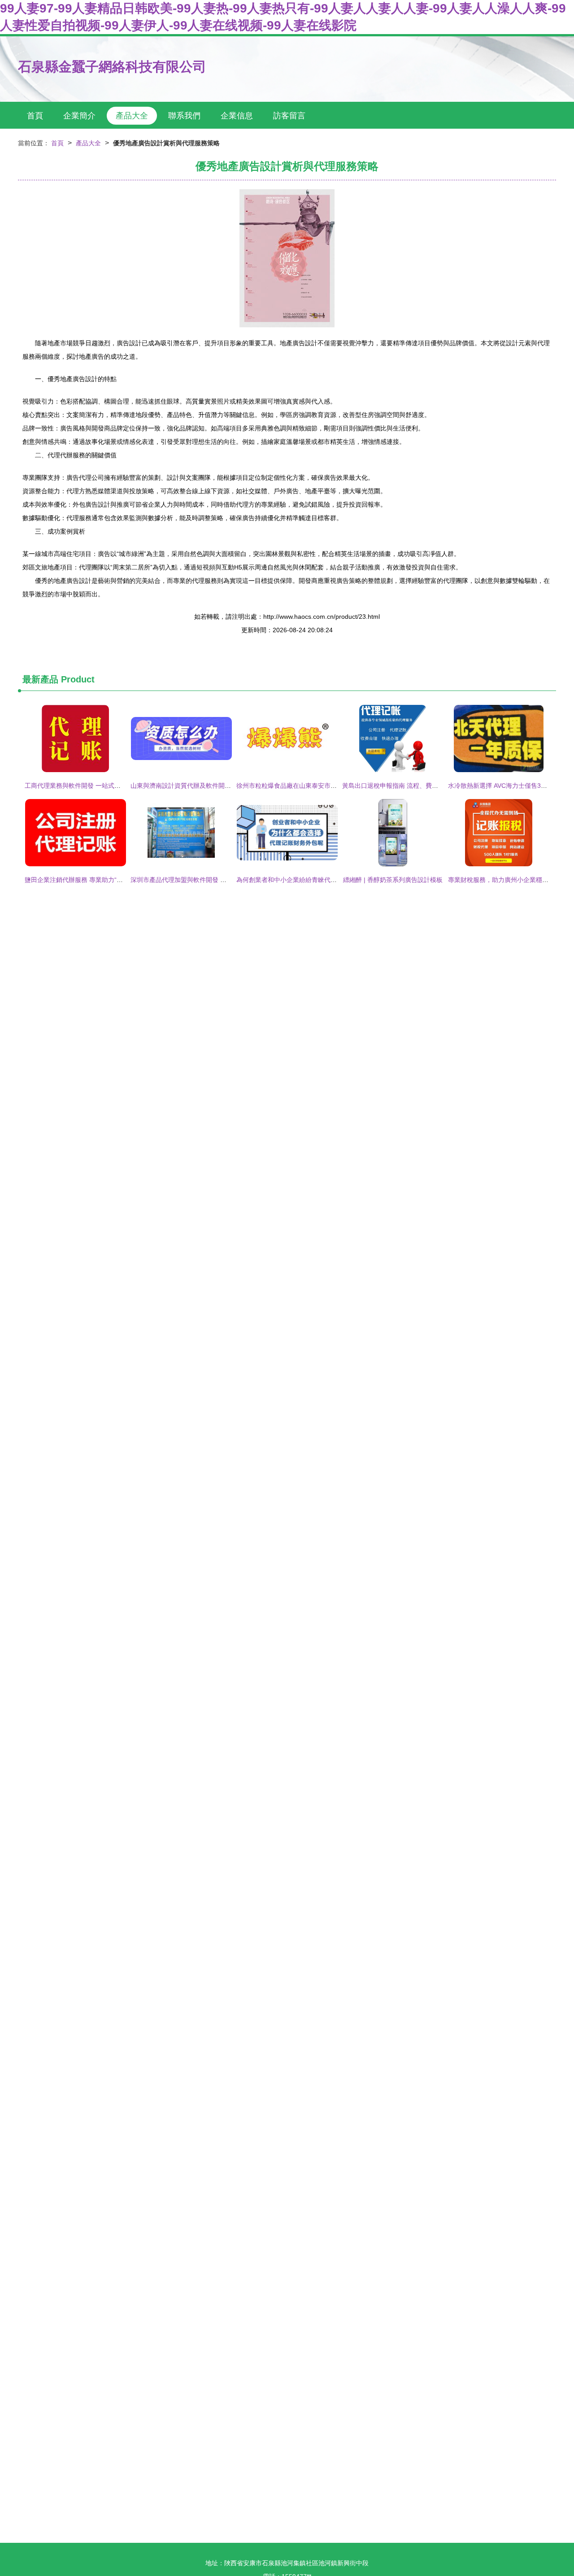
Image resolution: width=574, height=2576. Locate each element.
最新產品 (40, 679)
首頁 (35, 116)
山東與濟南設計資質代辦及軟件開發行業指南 (193, 786)
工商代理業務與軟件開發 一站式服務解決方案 (88, 786)
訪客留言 (289, 116)
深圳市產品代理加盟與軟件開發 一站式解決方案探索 (204, 880)
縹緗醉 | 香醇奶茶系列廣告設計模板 (393, 880)
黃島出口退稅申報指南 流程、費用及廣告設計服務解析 (418, 786)
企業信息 (237, 116)
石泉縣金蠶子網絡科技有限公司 (112, 67)
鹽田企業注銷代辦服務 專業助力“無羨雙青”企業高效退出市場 (109, 880)
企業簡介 (79, 116)
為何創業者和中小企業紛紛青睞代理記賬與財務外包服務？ (318, 880)
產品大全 (132, 116)
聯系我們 (184, 116)
